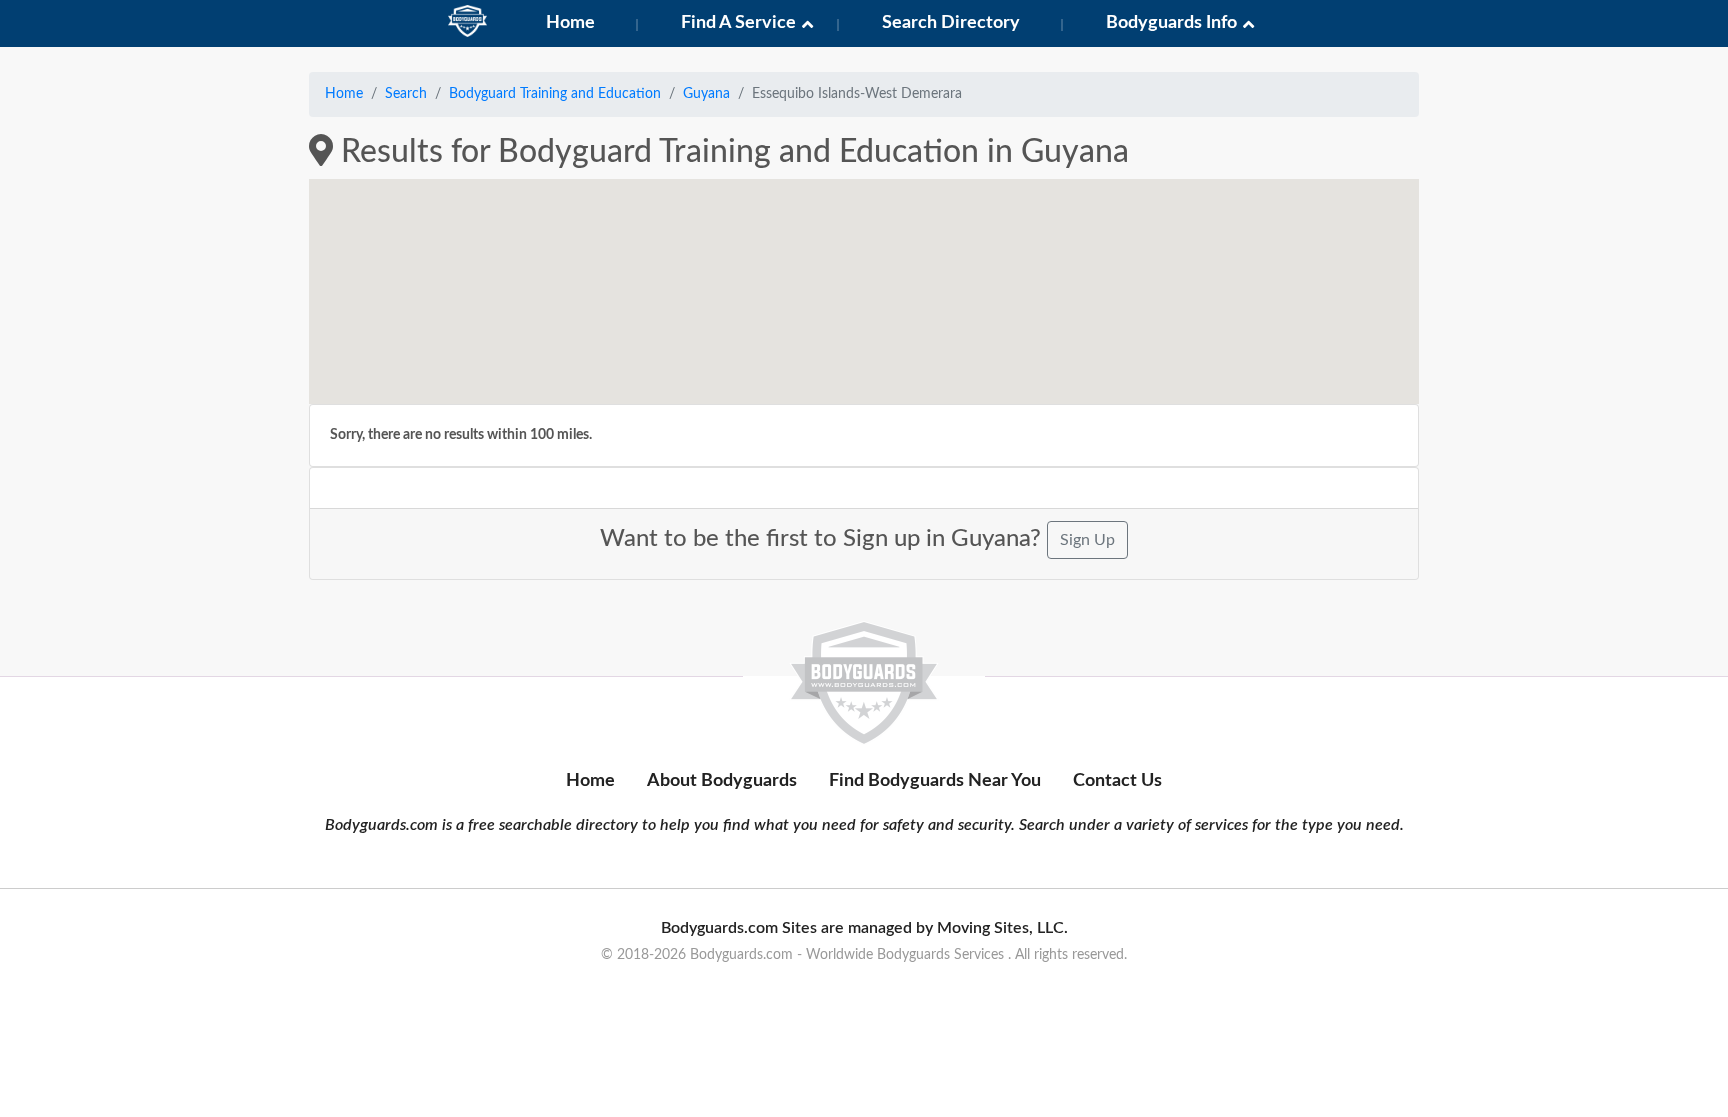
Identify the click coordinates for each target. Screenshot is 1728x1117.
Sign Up (1087, 540)
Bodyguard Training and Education (555, 94)
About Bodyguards (722, 781)
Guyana (706, 94)
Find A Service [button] (738, 23)
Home (570, 23)
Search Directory (951, 23)
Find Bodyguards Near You (935, 781)
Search (406, 94)
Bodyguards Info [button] (1171, 23)
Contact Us (1117, 781)
